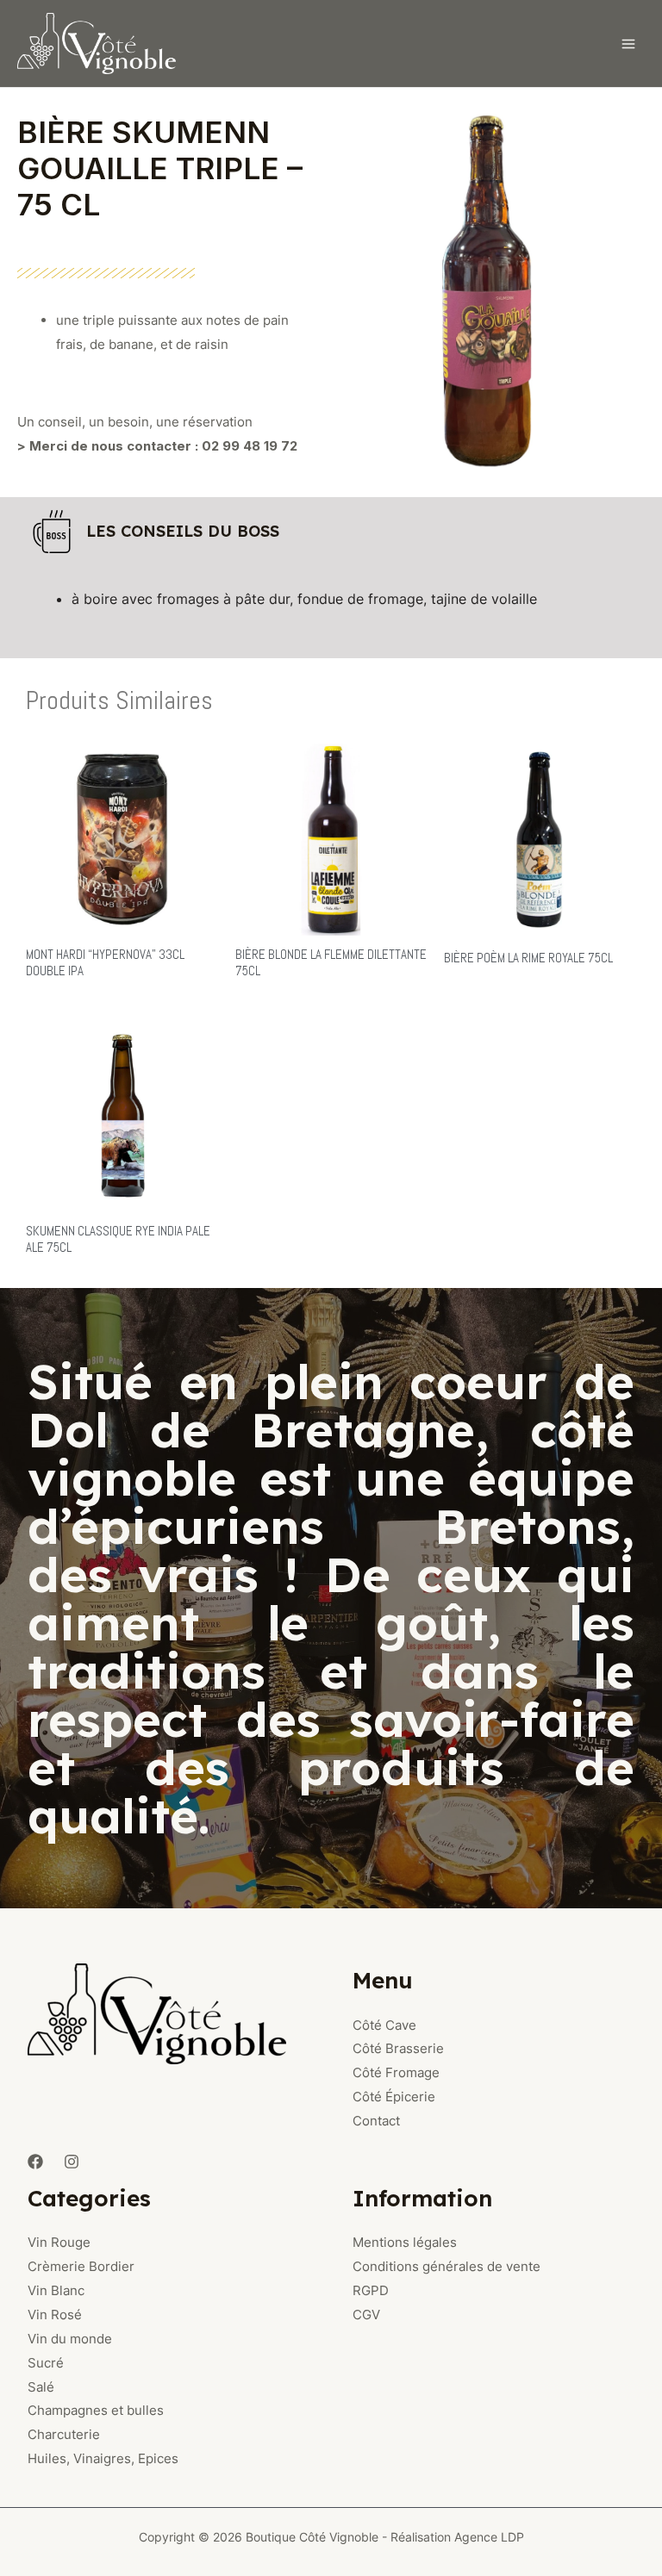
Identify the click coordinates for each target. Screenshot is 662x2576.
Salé (41, 2387)
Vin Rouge (59, 2242)
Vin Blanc (56, 2290)
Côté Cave (384, 2025)
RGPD (371, 2290)
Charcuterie (64, 2434)
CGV (366, 2315)
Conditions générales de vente (447, 2266)
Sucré (46, 2363)
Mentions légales (405, 2242)
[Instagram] (72, 2162)
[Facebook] (35, 2162)
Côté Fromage (396, 2072)
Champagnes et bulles (96, 2410)
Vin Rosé (55, 2315)
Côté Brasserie (398, 2048)
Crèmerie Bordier (81, 2266)
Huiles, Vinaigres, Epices (103, 2458)
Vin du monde (70, 2339)
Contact (376, 2121)
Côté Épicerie (394, 2097)
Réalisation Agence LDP (457, 2537)
